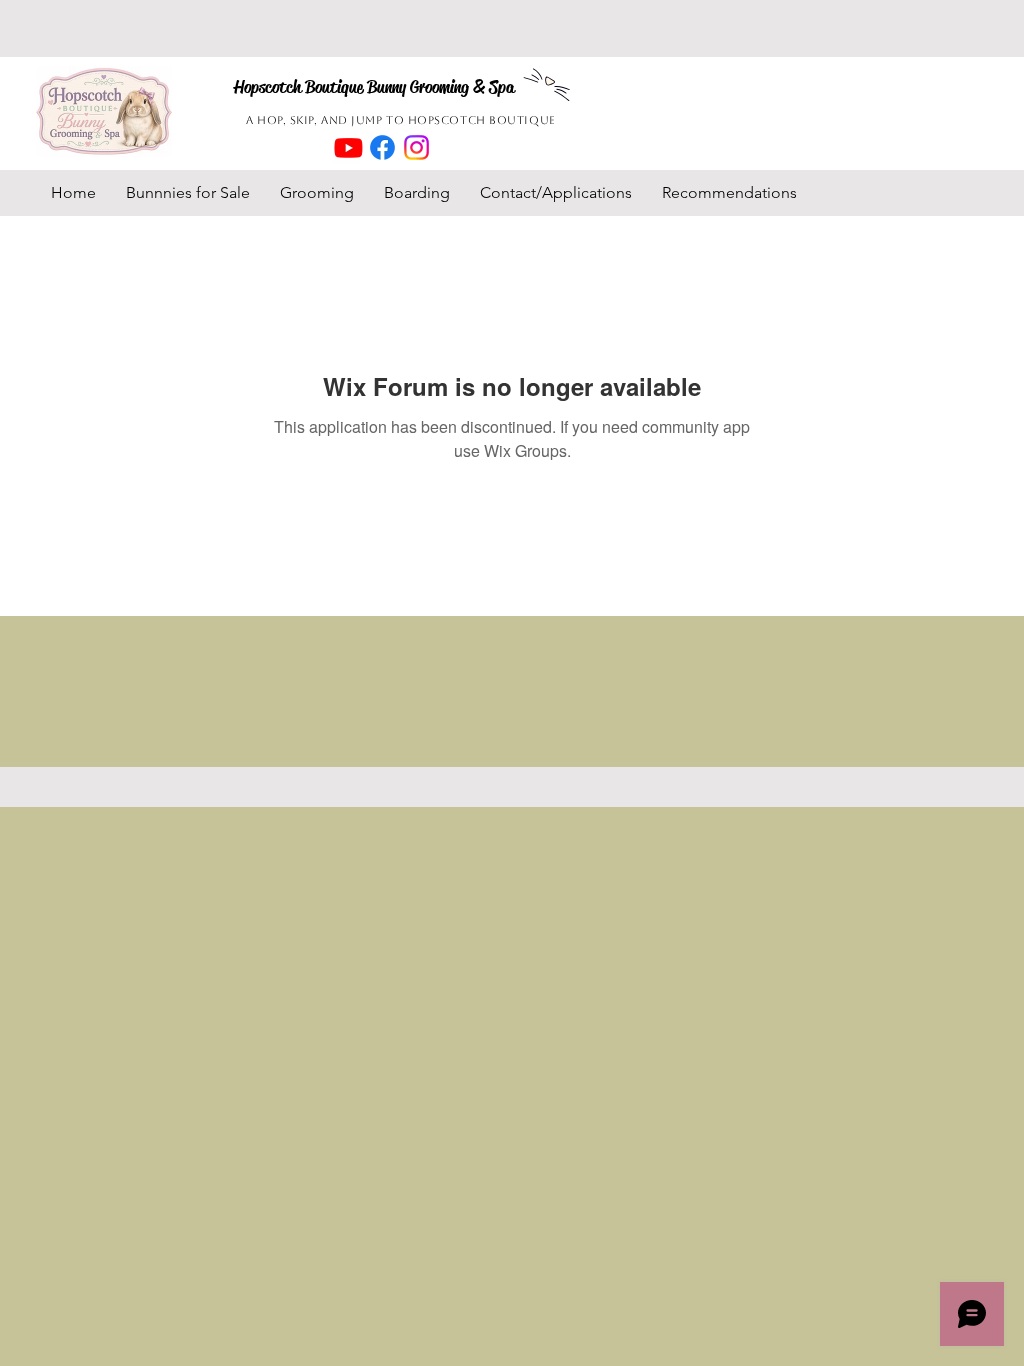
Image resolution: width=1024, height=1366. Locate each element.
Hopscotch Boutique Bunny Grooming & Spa (374, 87)
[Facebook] (382, 147)
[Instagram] (416, 147)
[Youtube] (348, 147)
